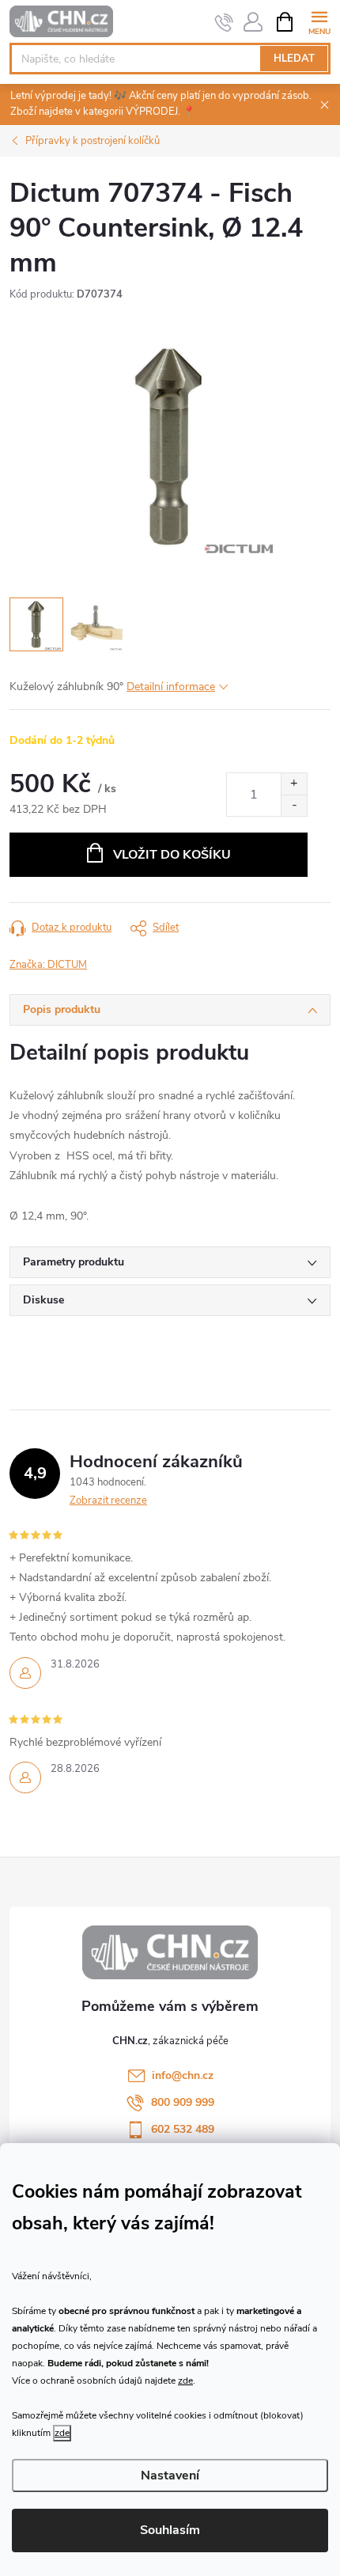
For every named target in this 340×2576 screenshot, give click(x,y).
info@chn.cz (183, 2075)
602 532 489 (183, 2129)
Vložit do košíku (172, 855)
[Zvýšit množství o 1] (294, 784)
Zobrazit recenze (108, 1500)
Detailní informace (171, 687)
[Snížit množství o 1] (294, 805)
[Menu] (319, 21)
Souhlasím (170, 2530)
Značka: (48, 965)
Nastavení (170, 2475)
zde (185, 2381)
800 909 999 (183, 2102)
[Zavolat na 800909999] (224, 22)
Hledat (294, 59)
